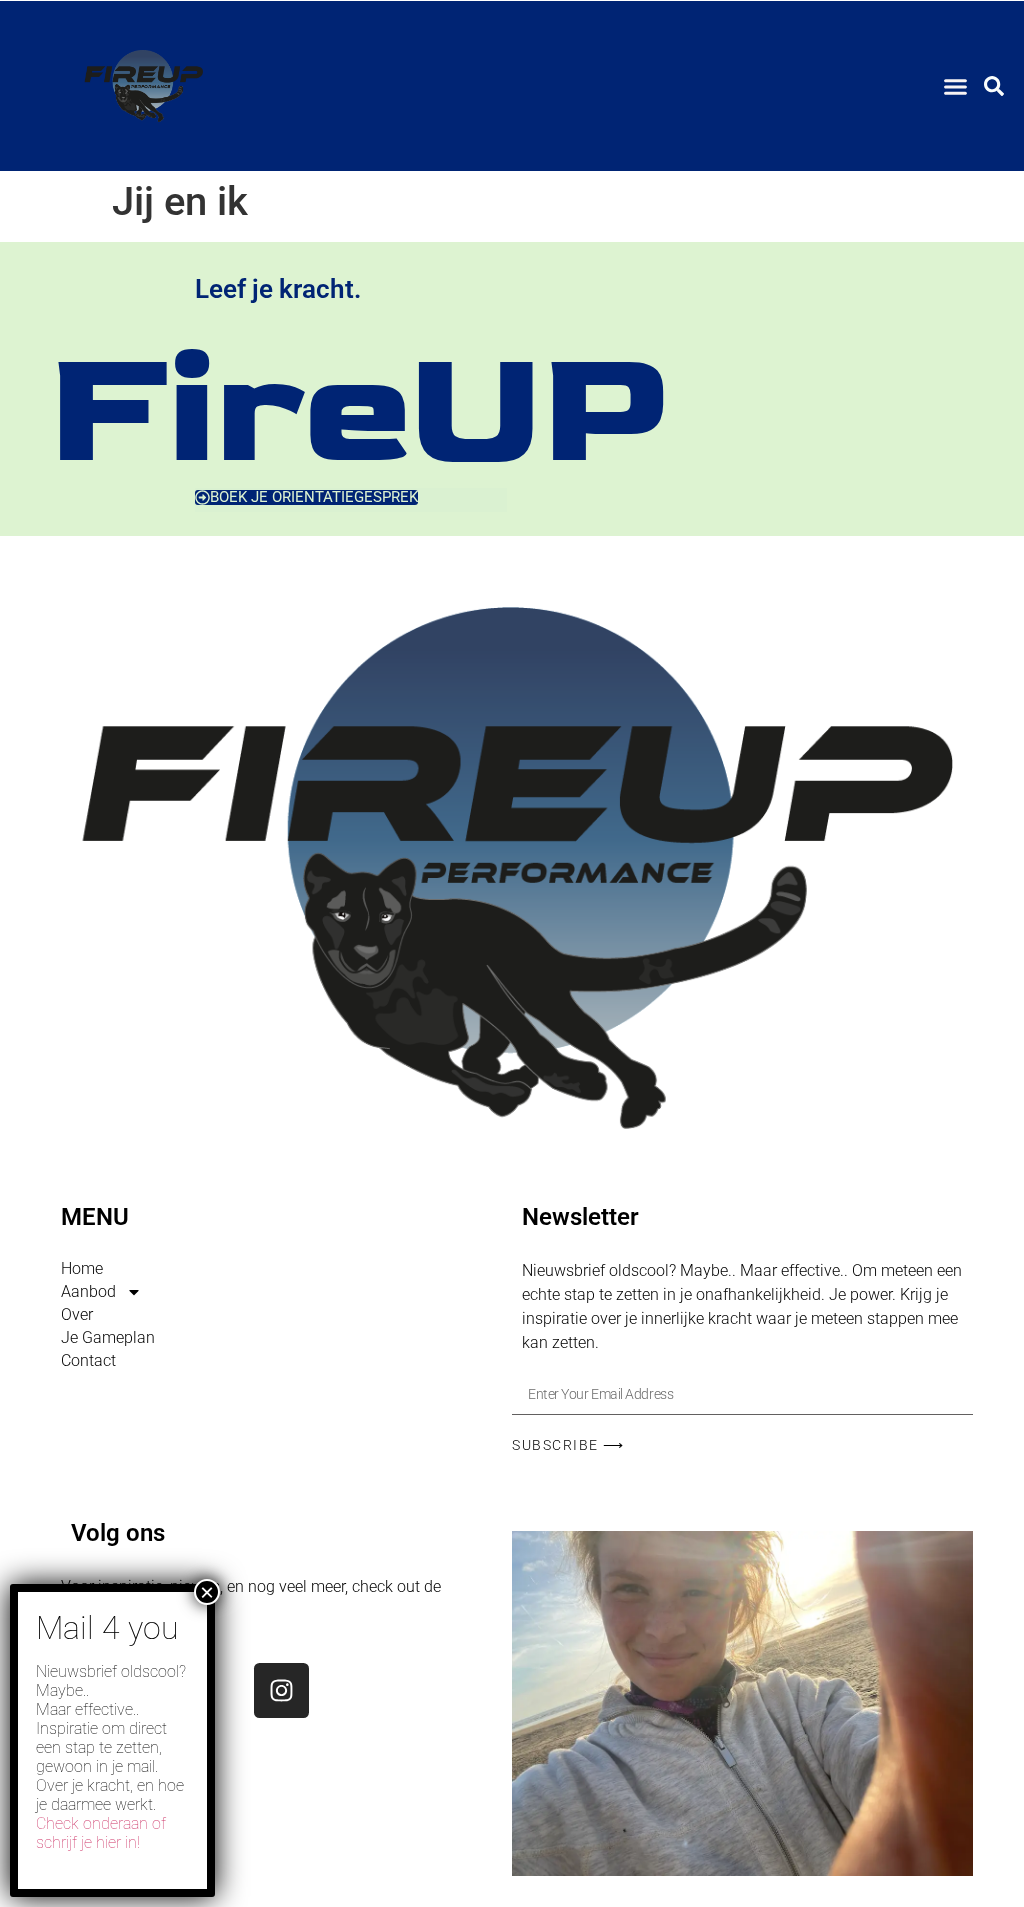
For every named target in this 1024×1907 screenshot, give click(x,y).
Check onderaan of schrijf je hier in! (101, 1833)
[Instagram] (281, 1690)
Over (77, 1314)
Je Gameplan (108, 1337)
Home (82, 1268)
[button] (956, 86)
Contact (88, 1360)
